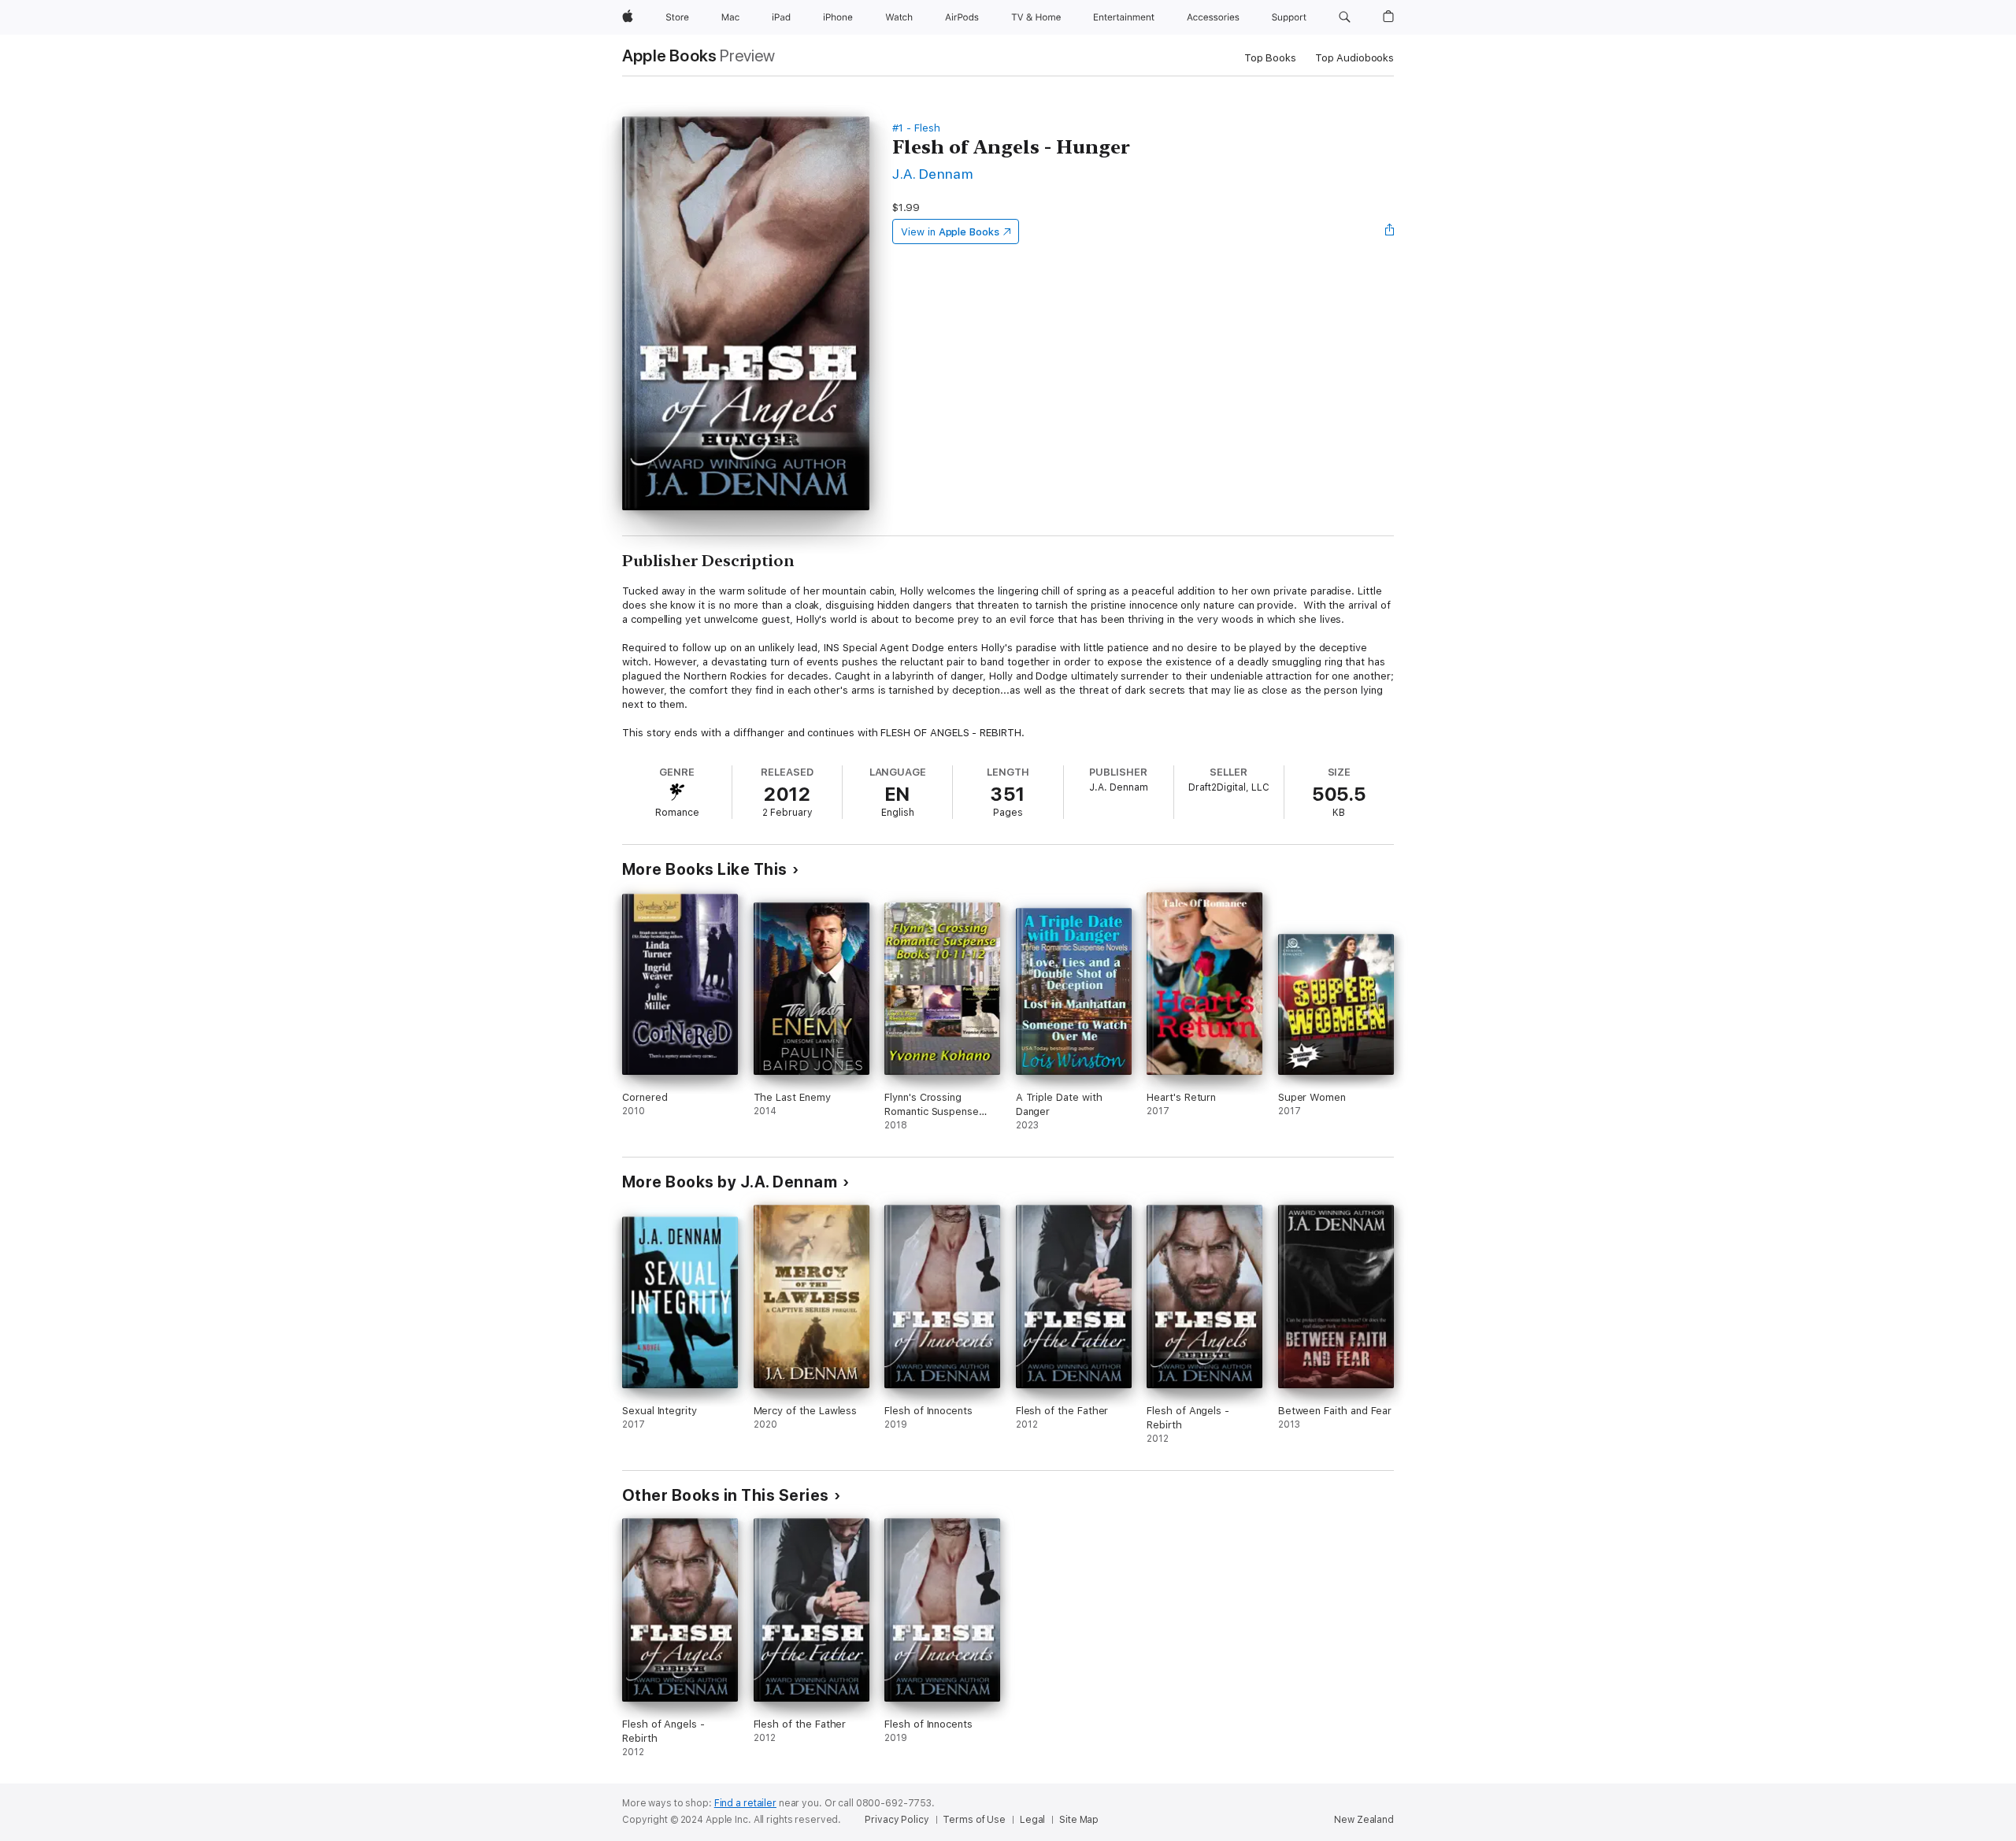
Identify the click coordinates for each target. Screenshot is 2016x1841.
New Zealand (1364, 1820)
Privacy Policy (897, 1820)
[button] (1345, 17)
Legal (1032, 1820)
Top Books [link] (1270, 58)
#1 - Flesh (916, 128)
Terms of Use (974, 1820)
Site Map (1079, 1820)
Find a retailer (745, 1803)
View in (950, 232)
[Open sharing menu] (1390, 232)
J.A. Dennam (932, 174)
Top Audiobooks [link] (1354, 58)
